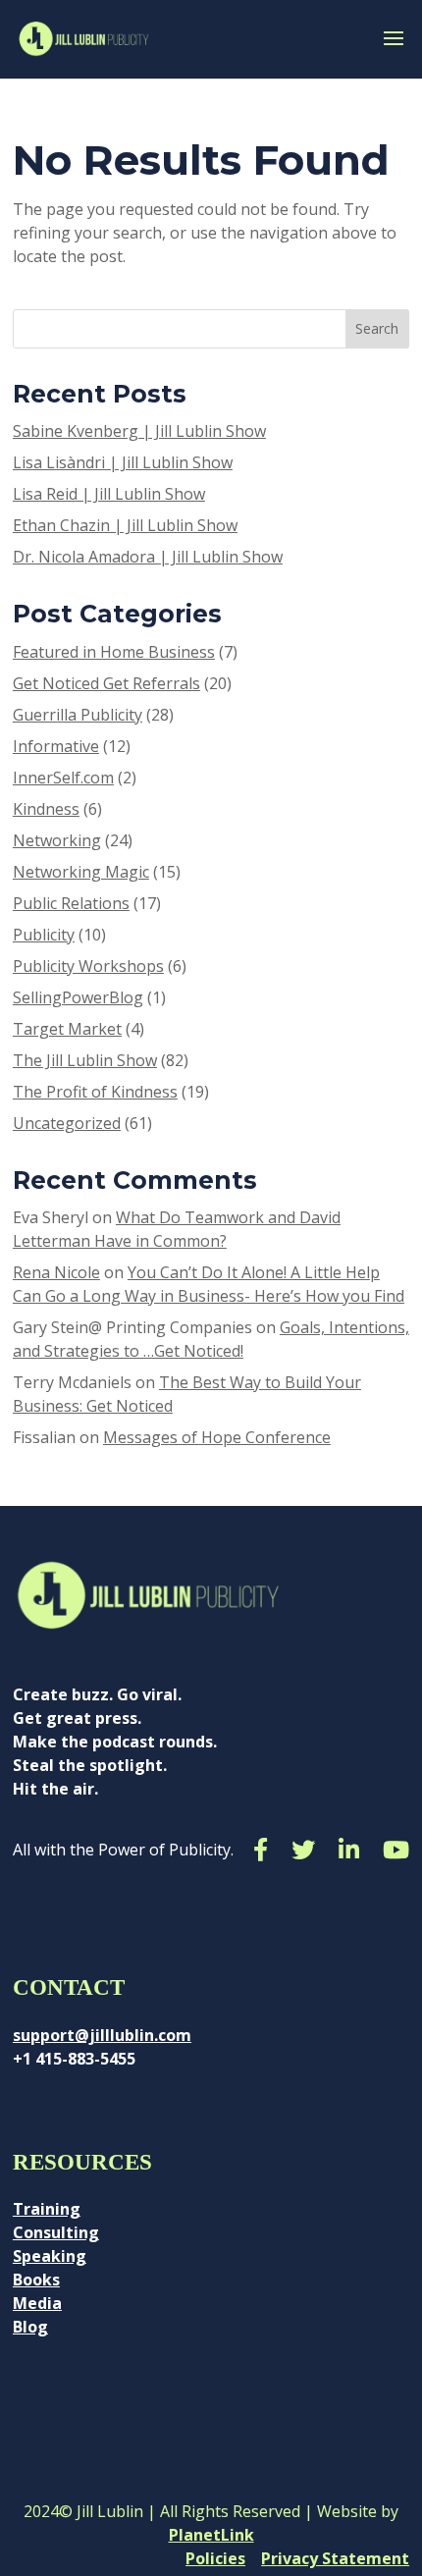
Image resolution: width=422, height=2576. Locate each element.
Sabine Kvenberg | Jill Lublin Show (139, 431)
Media (37, 2303)
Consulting (56, 2232)
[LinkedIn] (349, 1850)
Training (47, 2209)
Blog (30, 2327)
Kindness (46, 809)
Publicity (44, 935)
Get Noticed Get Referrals (106, 683)
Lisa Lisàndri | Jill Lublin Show (123, 462)
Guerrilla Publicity (78, 715)
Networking (57, 840)
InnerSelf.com (63, 778)
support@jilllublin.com (102, 2035)
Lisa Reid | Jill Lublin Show (109, 494)
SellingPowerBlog (78, 997)
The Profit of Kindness (95, 1092)
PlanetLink (211, 2535)
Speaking (50, 2256)
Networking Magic (81, 872)
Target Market (67, 1029)
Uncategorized (67, 1123)
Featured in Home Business (114, 652)
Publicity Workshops (88, 966)
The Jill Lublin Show (85, 1060)
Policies (215, 2558)
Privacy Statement (335, 2558)
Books (36, 2280)
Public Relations (71, 903)
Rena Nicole (56, 1272)
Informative (56, 746)
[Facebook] (261, 1850)
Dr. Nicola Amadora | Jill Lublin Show (148, 557)
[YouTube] (396, 1850)
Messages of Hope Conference (217, 1437)
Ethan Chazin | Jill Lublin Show (125, 525)
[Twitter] (303, 1850)
